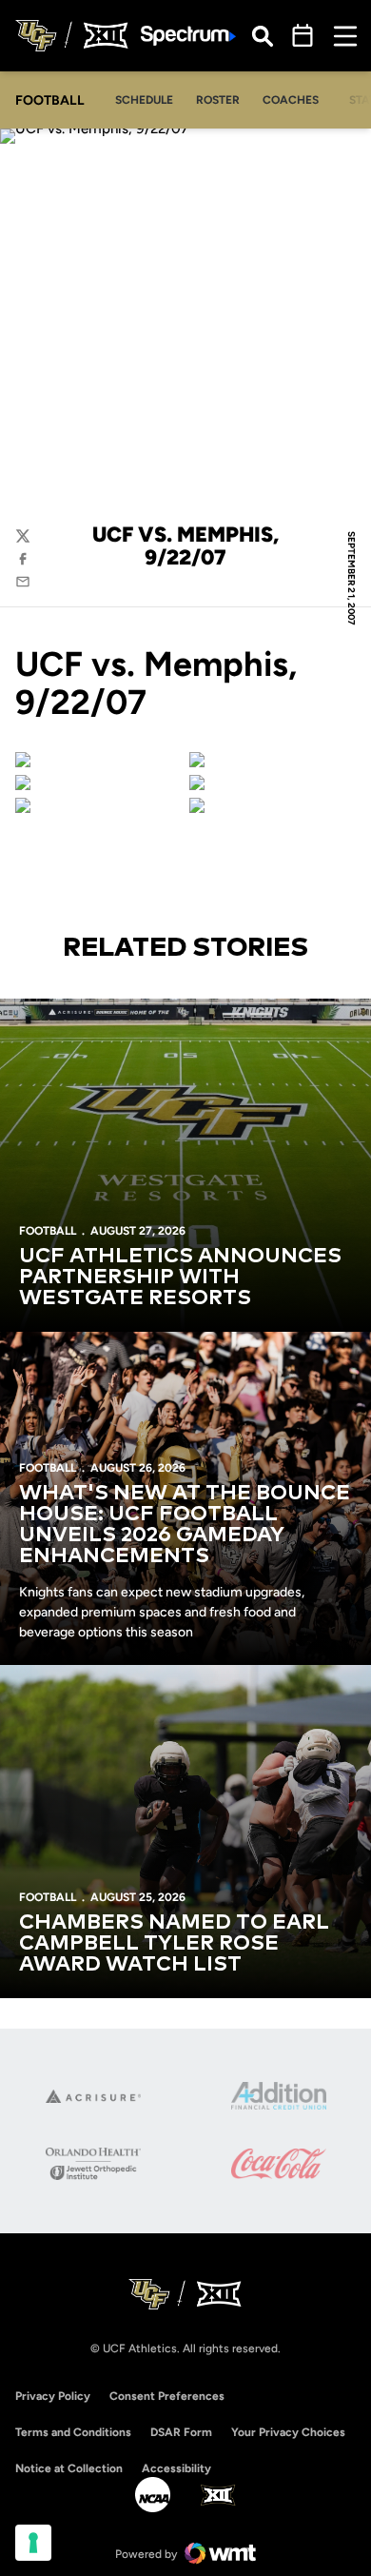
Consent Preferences (167, 2396)
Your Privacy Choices (288, 2432)
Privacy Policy (53, 2396)
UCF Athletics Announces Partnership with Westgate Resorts (180, 1278)
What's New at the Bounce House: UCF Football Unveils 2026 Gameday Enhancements (185, 1525)
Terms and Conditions (73, 2432)
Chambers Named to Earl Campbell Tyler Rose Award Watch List (174, 1944)
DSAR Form (181, 2432)
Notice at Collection (69, 2468)
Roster (218, 100)
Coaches (291, 100)
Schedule (144, 100)
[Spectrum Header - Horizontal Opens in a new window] (188, 36)
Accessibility (176, 2468)
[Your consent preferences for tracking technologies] (33, 2543)
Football (48, 1231)
